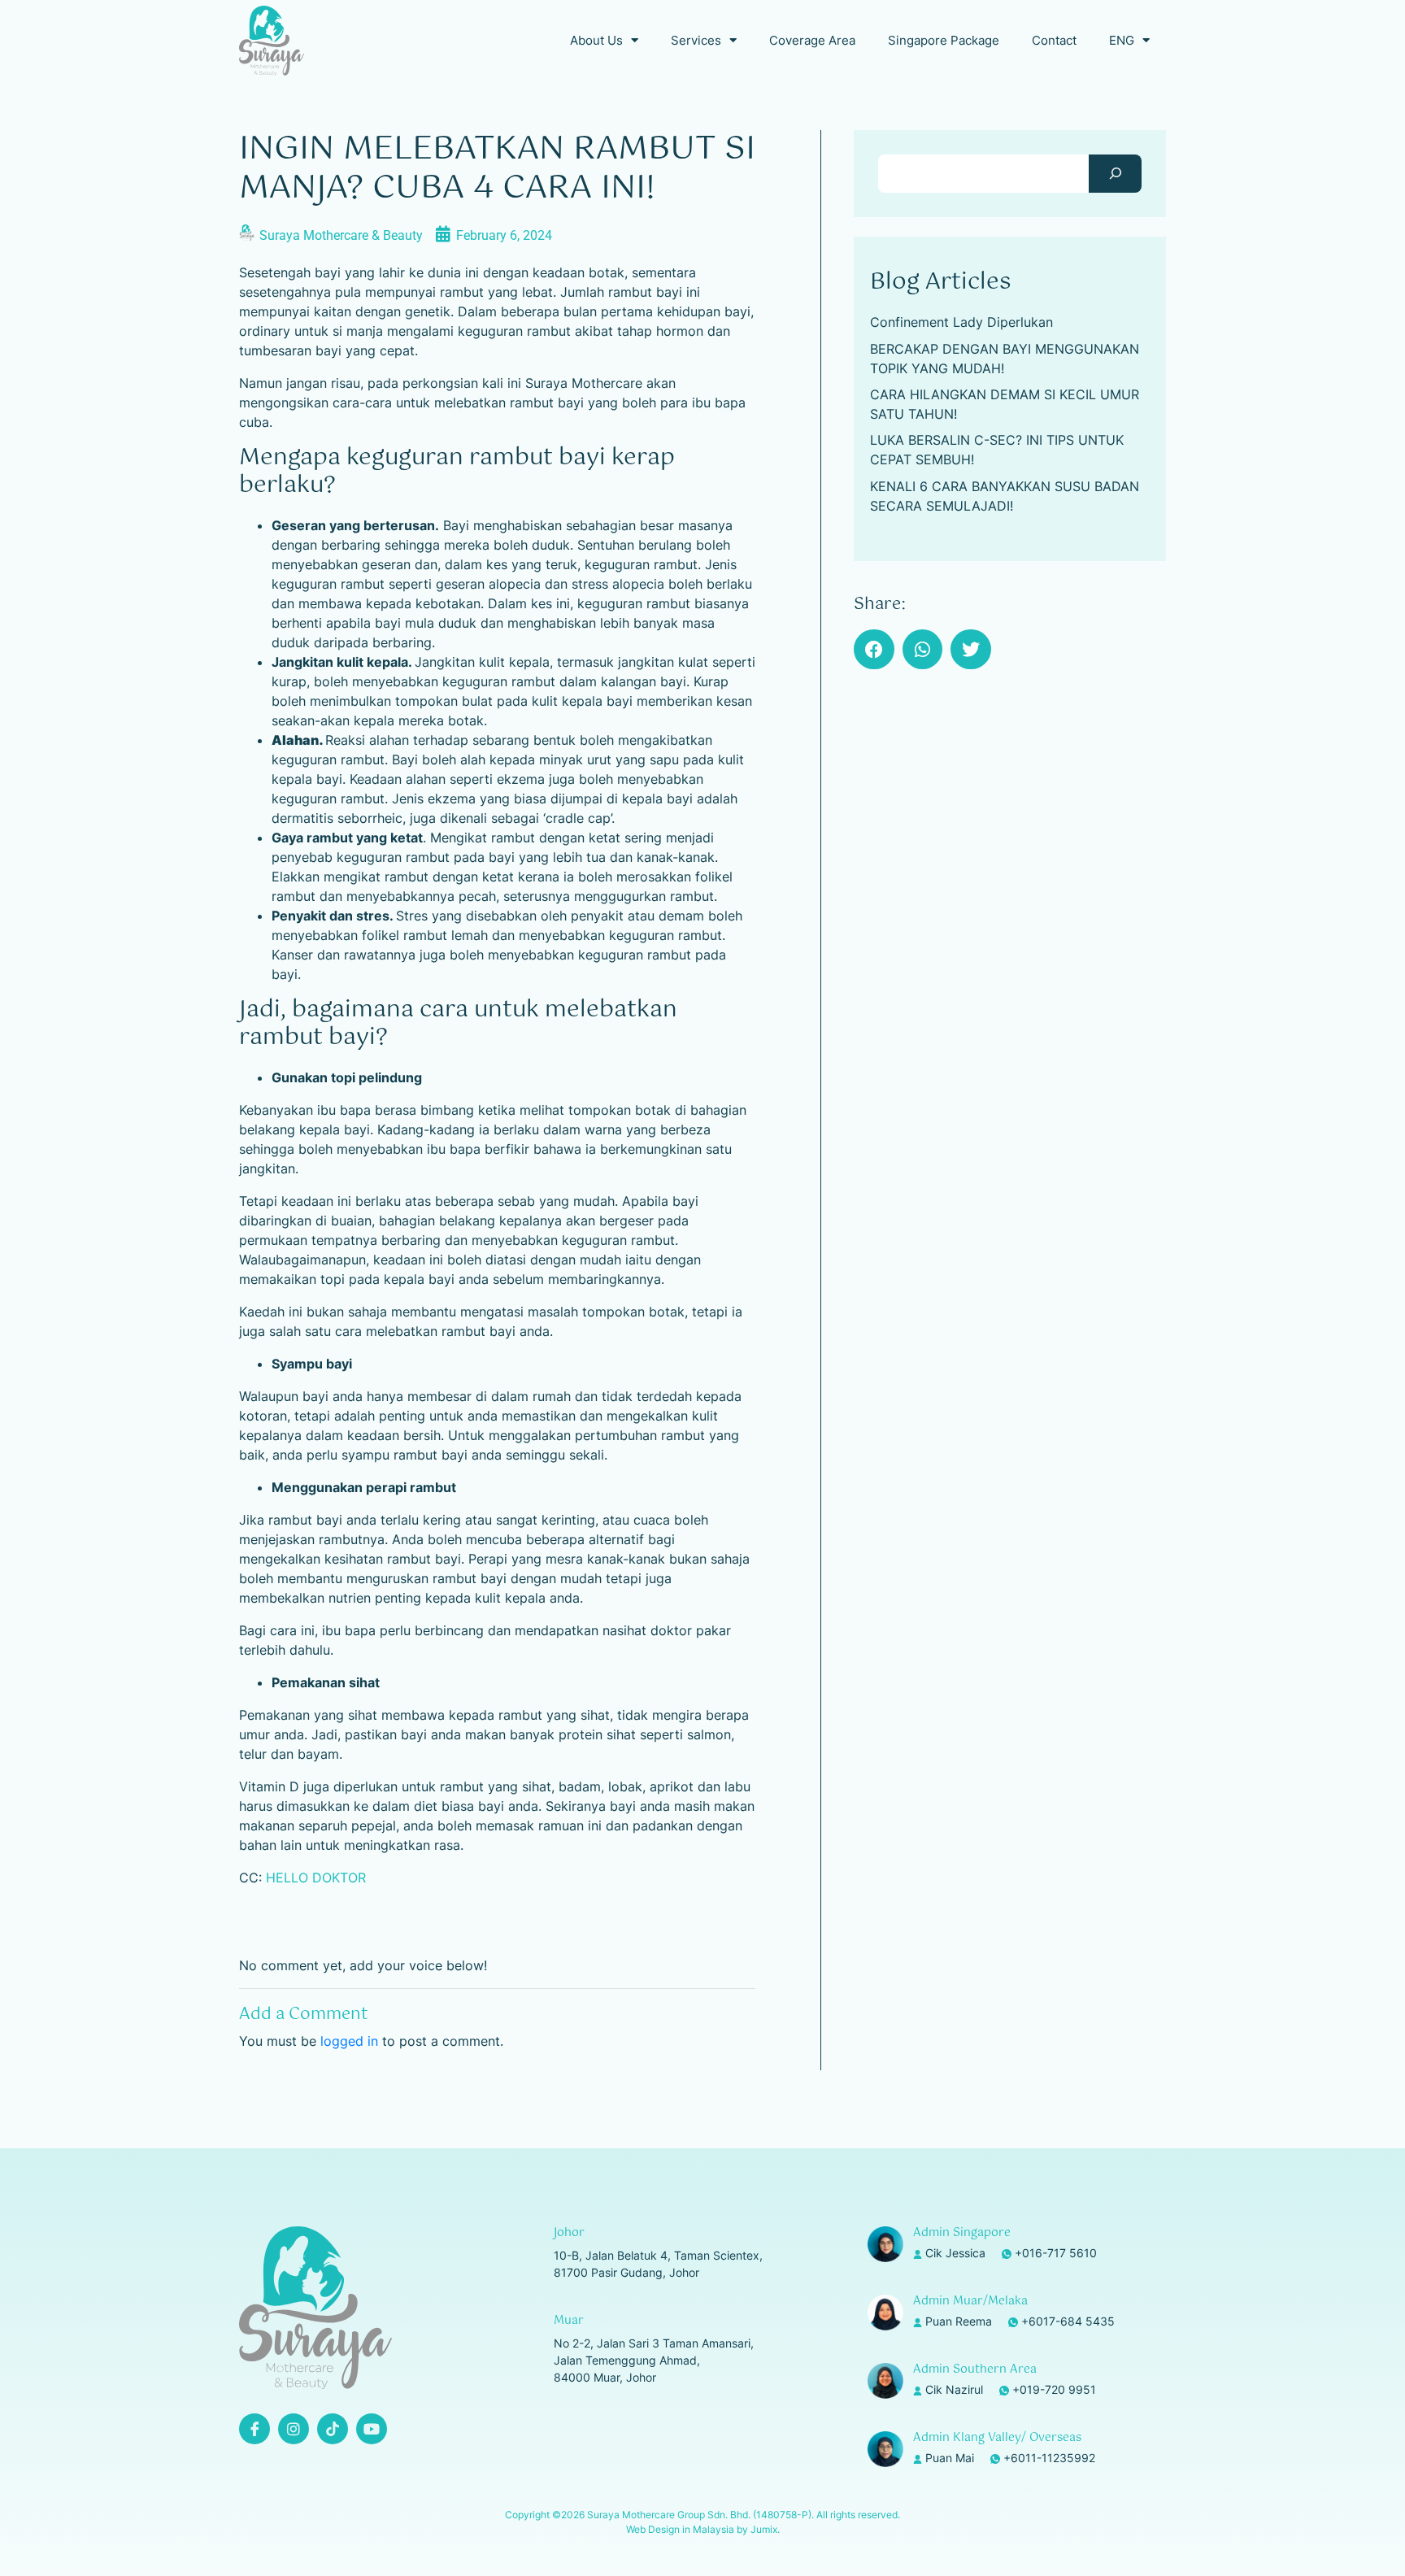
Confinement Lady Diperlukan (961, 322)
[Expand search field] (1115, 174)
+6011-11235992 (1049, 2458)
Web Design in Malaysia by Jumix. (703, 2529)
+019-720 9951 (1054, 2389)
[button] (874, 650)
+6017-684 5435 (1068, 2321)
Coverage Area (812, 40)
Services (696, 40)
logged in (349, 2041)
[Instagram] (294, 2429)
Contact (1054, 40)
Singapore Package (944, 40)
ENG (1122, 40)
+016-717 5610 (1056, 2253)
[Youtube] (372, 2429)
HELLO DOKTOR (316, 1878)
